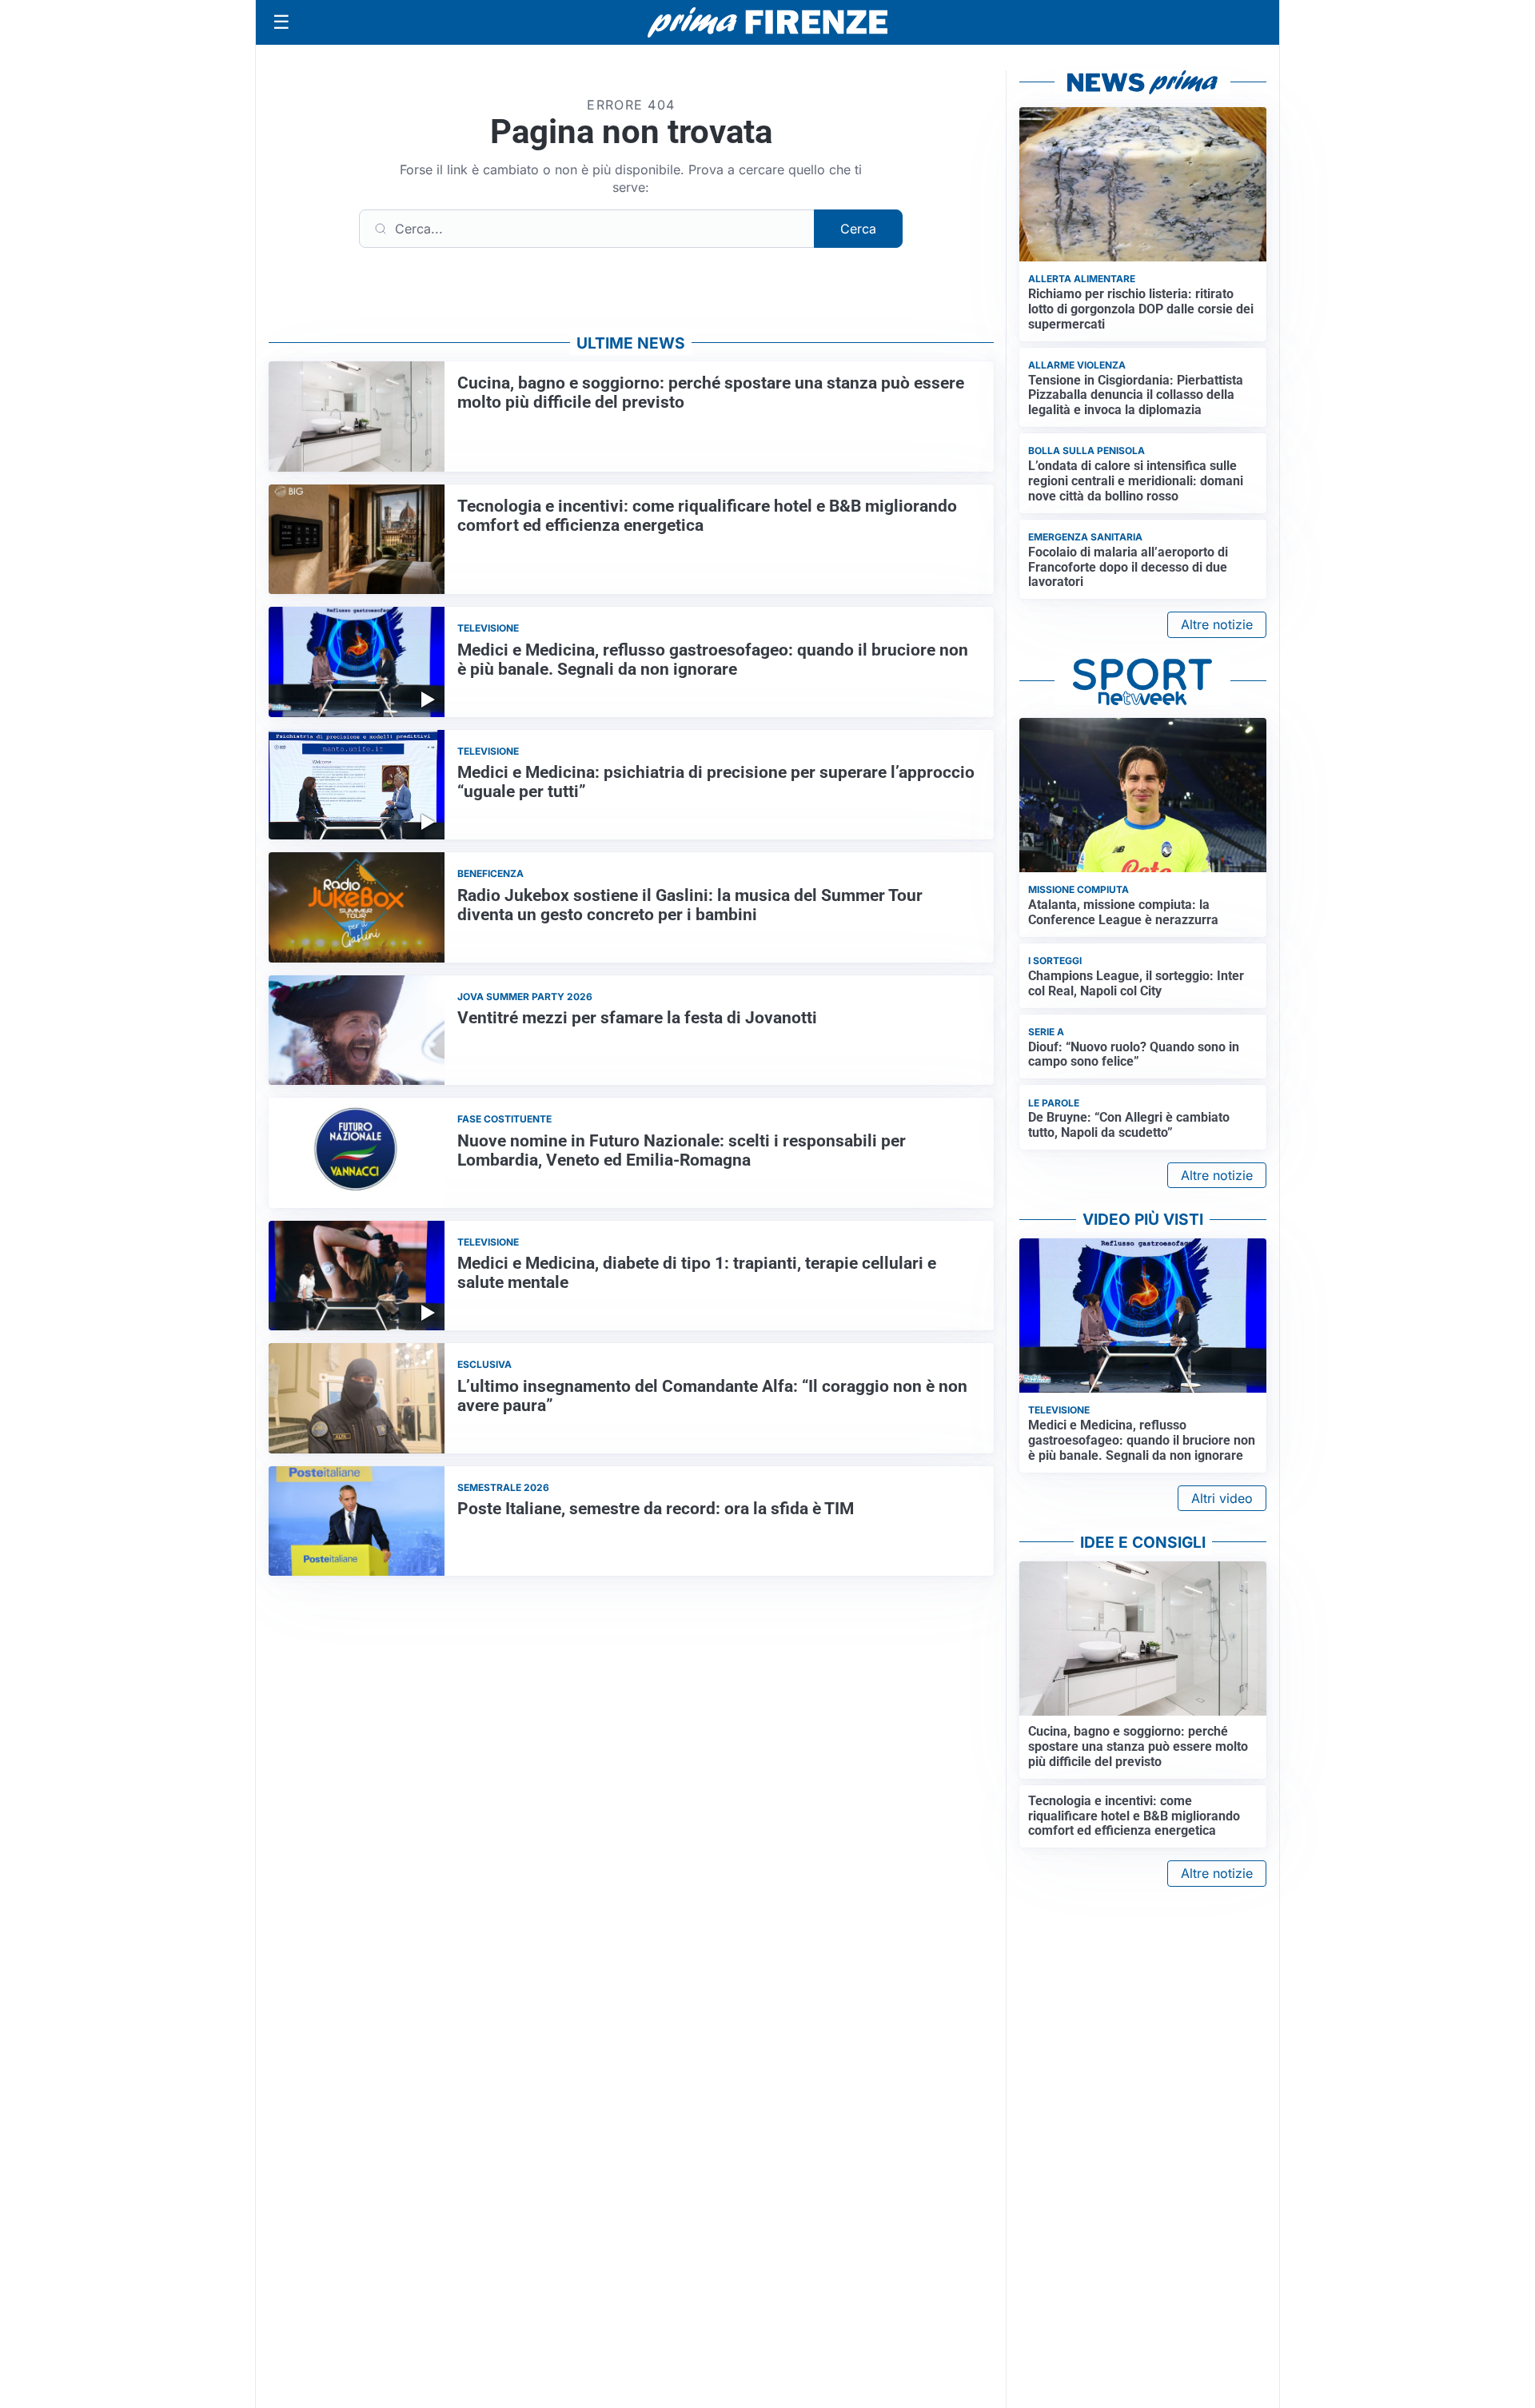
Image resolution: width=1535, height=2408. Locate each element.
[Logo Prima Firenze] (767, 23)
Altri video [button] (1222, 1498)
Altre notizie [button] (1217, 624)
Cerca (858, 229)
